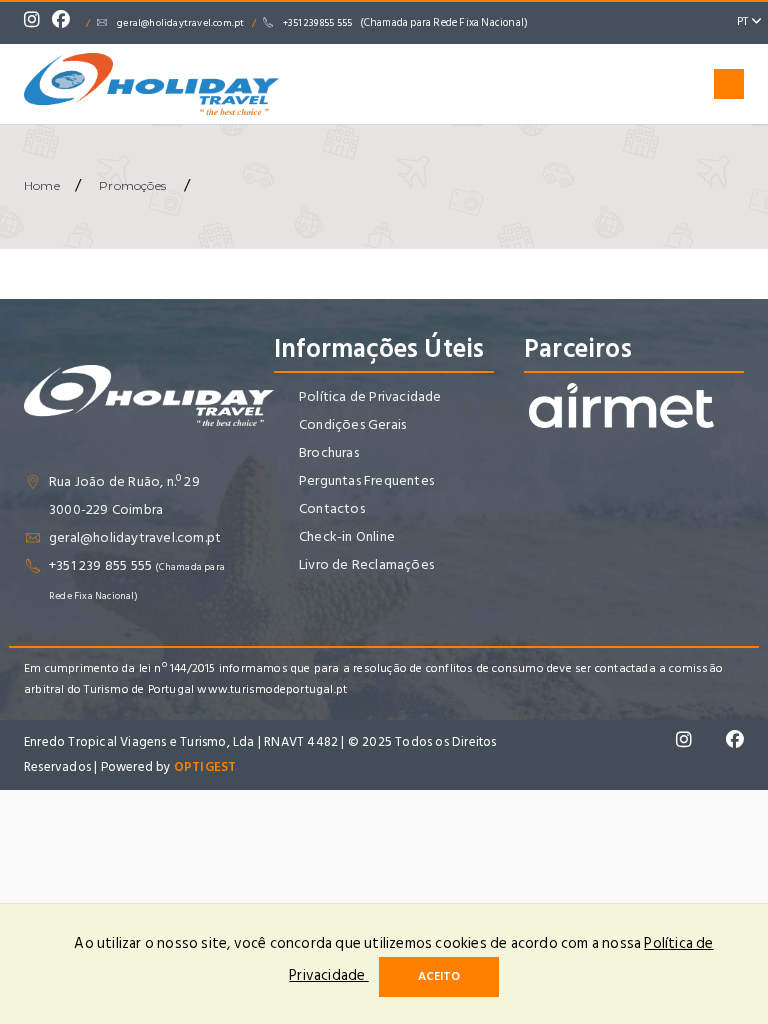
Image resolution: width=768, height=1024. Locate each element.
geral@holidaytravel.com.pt (180, 23)
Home (42, 185)
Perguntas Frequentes (366, 480)
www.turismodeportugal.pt (272, 689)
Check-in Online (347, 536)
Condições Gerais (352, 424)
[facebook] (66, 23)
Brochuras (329, 452)
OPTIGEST (205, 767)
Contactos (332, 508)
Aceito (439, 976)
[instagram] (37, 23)
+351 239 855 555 (405, 23)
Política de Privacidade (370, 396)
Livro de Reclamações (366, 564)
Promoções (132, 185)
